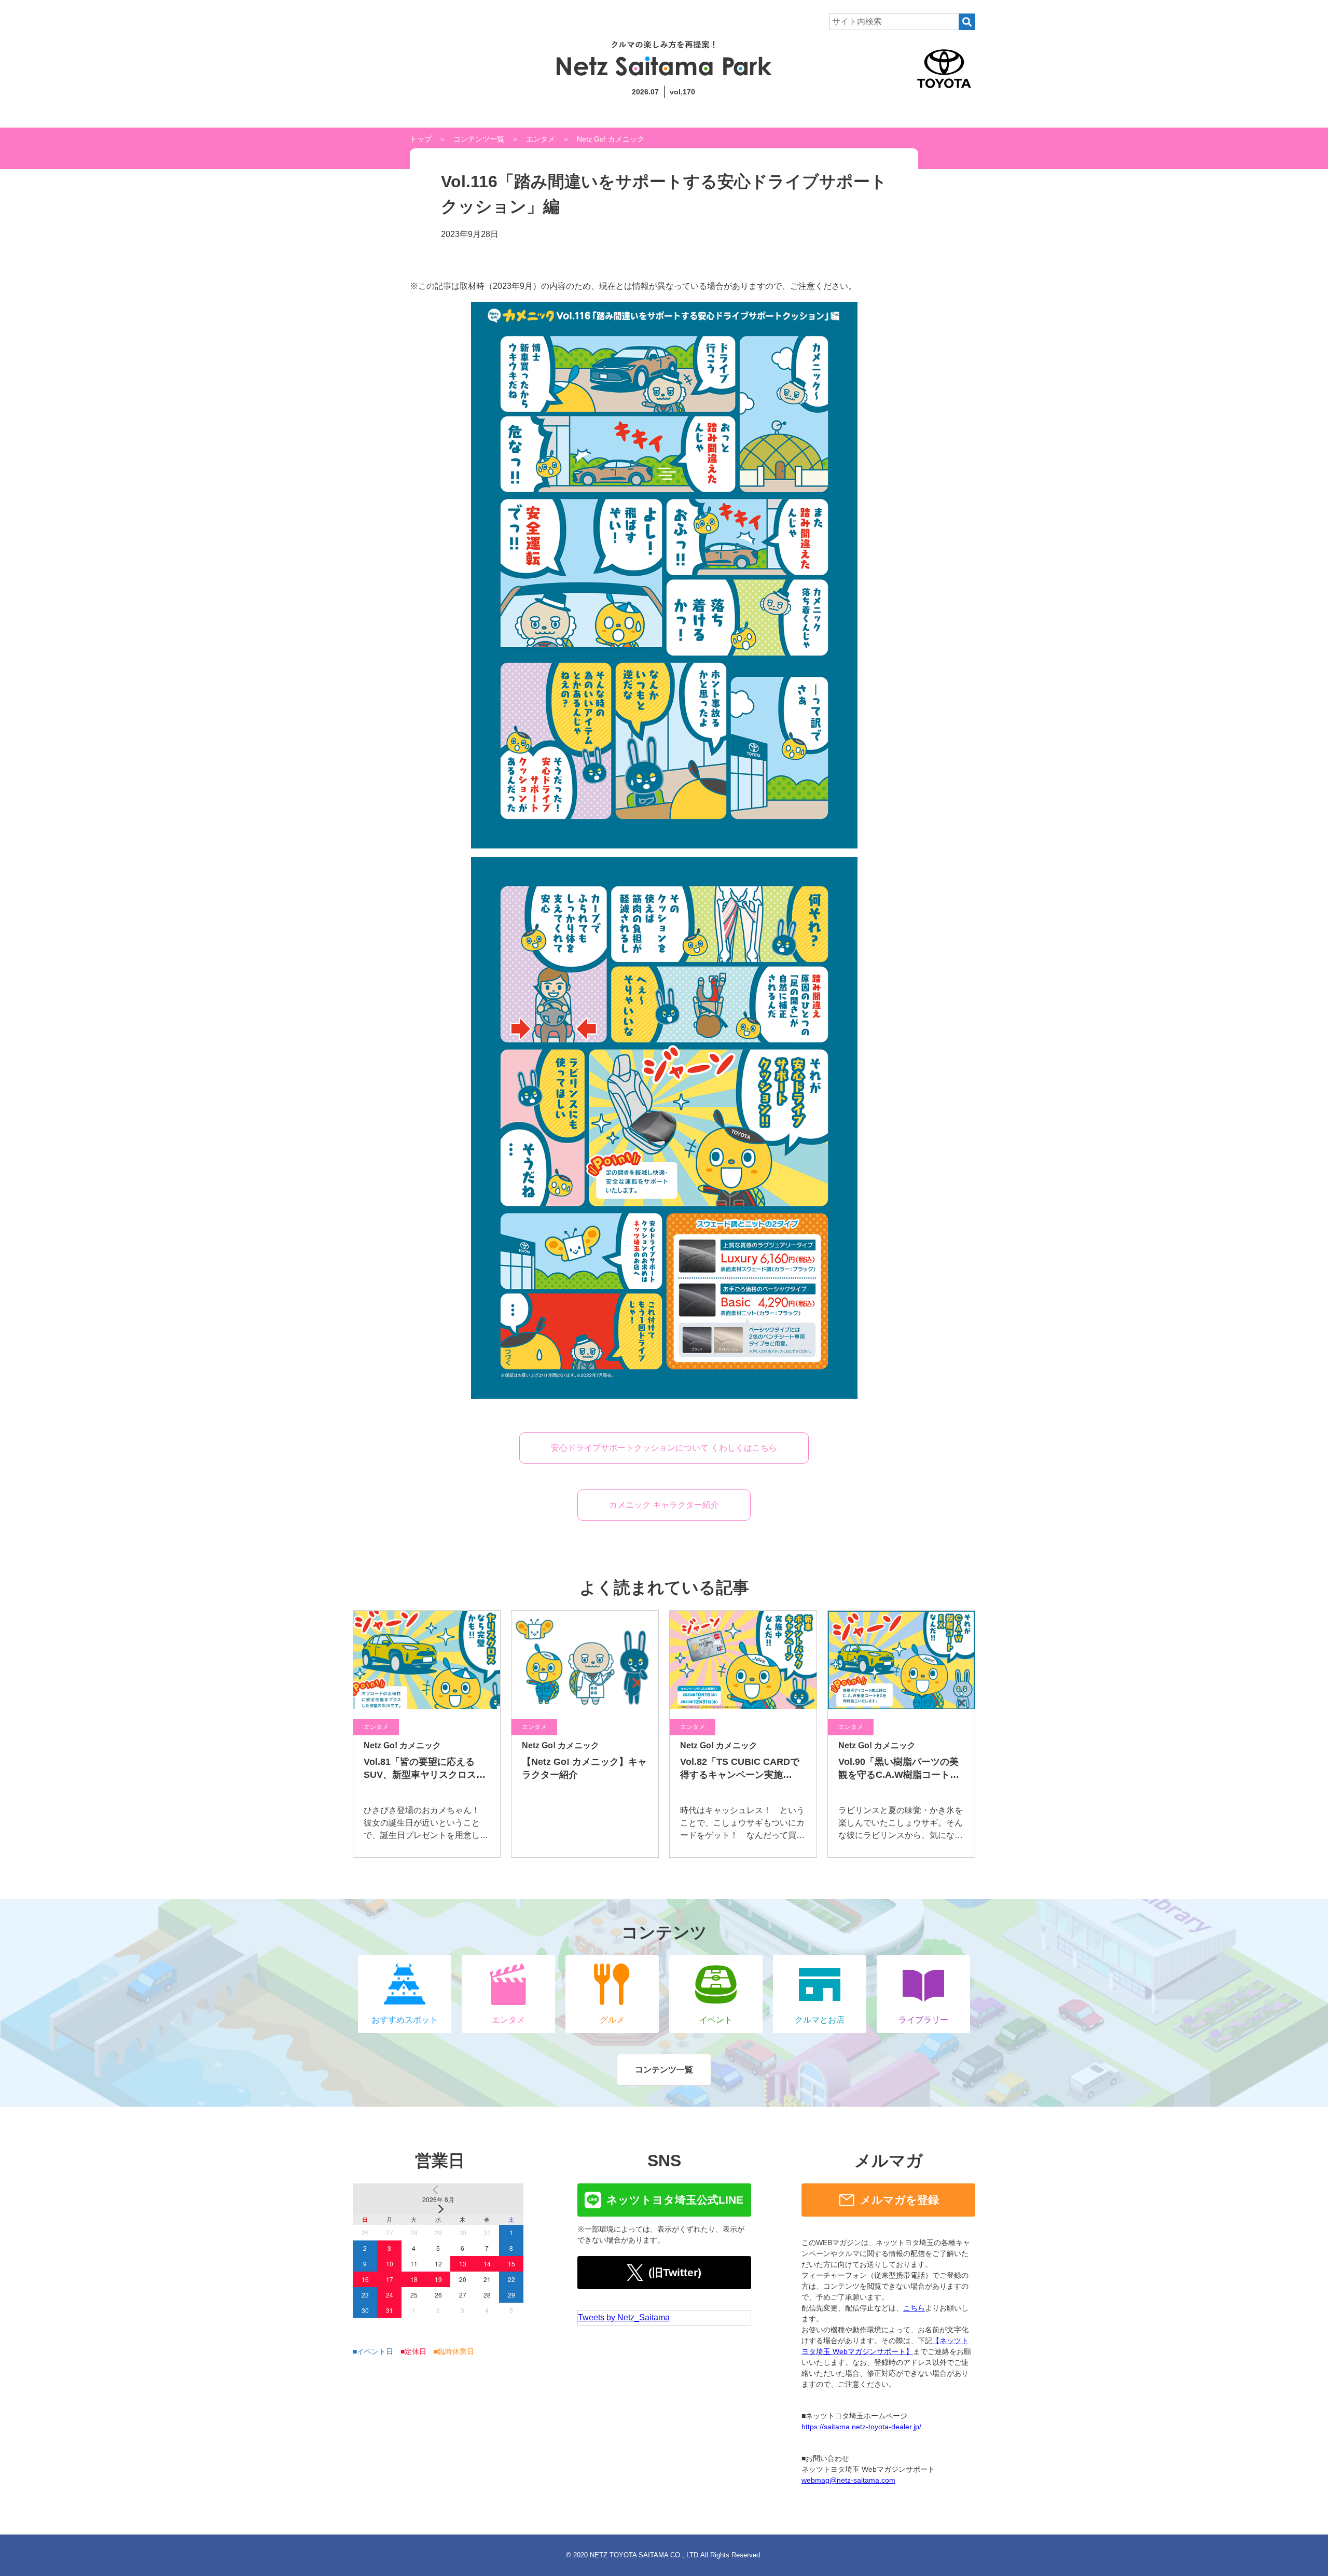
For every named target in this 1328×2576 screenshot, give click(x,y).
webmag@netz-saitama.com (848, 2480)
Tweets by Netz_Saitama (624, 2317)
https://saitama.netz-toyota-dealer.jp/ (861, 2427)
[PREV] (438, 2190)
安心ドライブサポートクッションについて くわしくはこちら (664, 1448)
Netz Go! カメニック (611, 139)
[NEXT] (438, 2209)
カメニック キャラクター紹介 (664, 1505)
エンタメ (541, 139)
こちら (914, 2308)
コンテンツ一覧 (479, 139)
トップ (421, 139)
